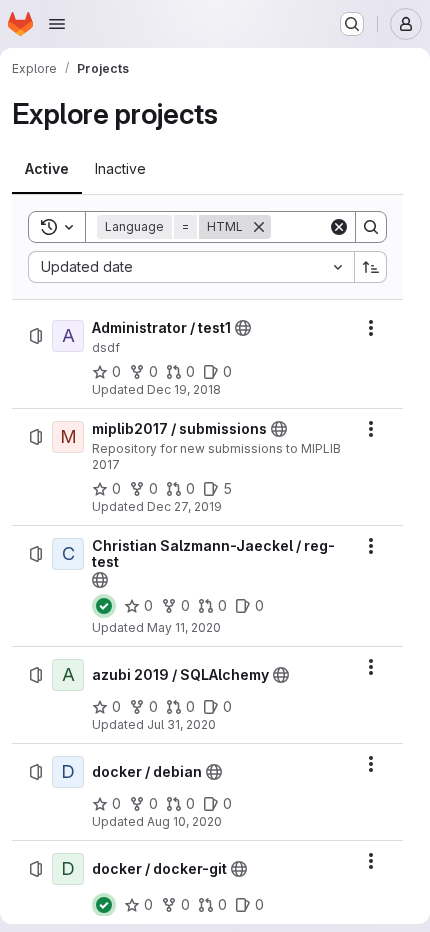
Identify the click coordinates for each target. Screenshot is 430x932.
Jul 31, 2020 (181, 724)
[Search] (371, 227)
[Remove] (259, 227)
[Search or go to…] (352, 24)
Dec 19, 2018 (184, 389)
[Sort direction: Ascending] (371, 267)
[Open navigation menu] (57, 24)
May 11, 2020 (184, 627)
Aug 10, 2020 (184, 821)
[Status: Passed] (104, 606)
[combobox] (191, 267)
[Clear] (339, 227)
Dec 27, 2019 (184, 506)
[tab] (47, 169)
